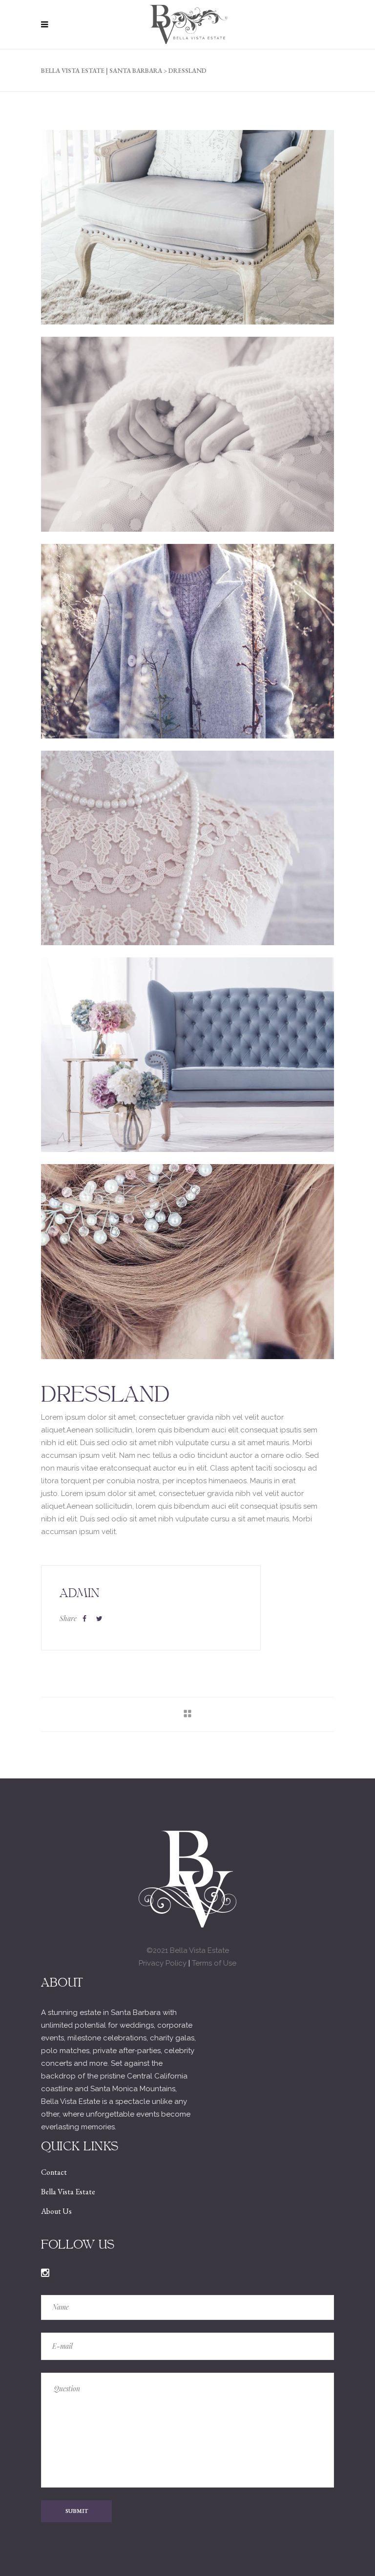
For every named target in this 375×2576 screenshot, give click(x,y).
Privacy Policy (163, 1963)
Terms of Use (214, 1963)
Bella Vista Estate (68, 2192)
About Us (56, 2211)
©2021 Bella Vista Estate (188, 1950)
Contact (54, 2172)
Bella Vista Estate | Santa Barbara (102, 71)
